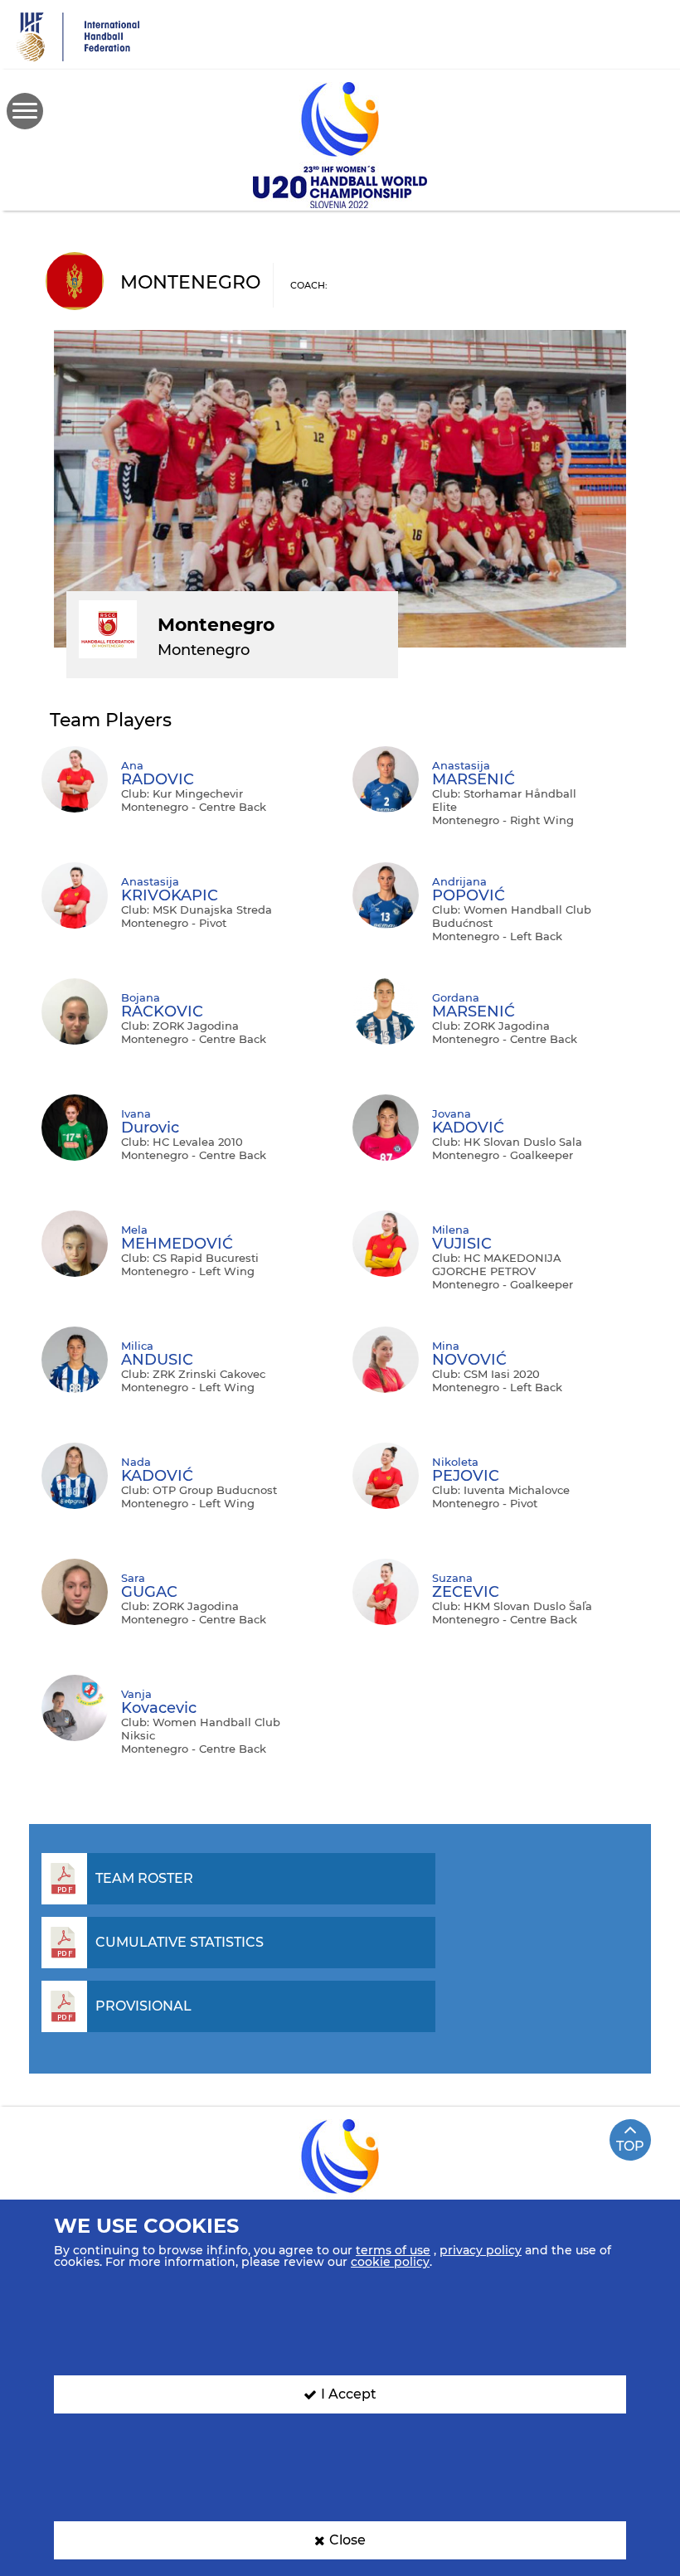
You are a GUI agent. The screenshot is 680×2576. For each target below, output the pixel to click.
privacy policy (481, 2250)
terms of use (393, 2250)
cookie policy (390, 2262)
